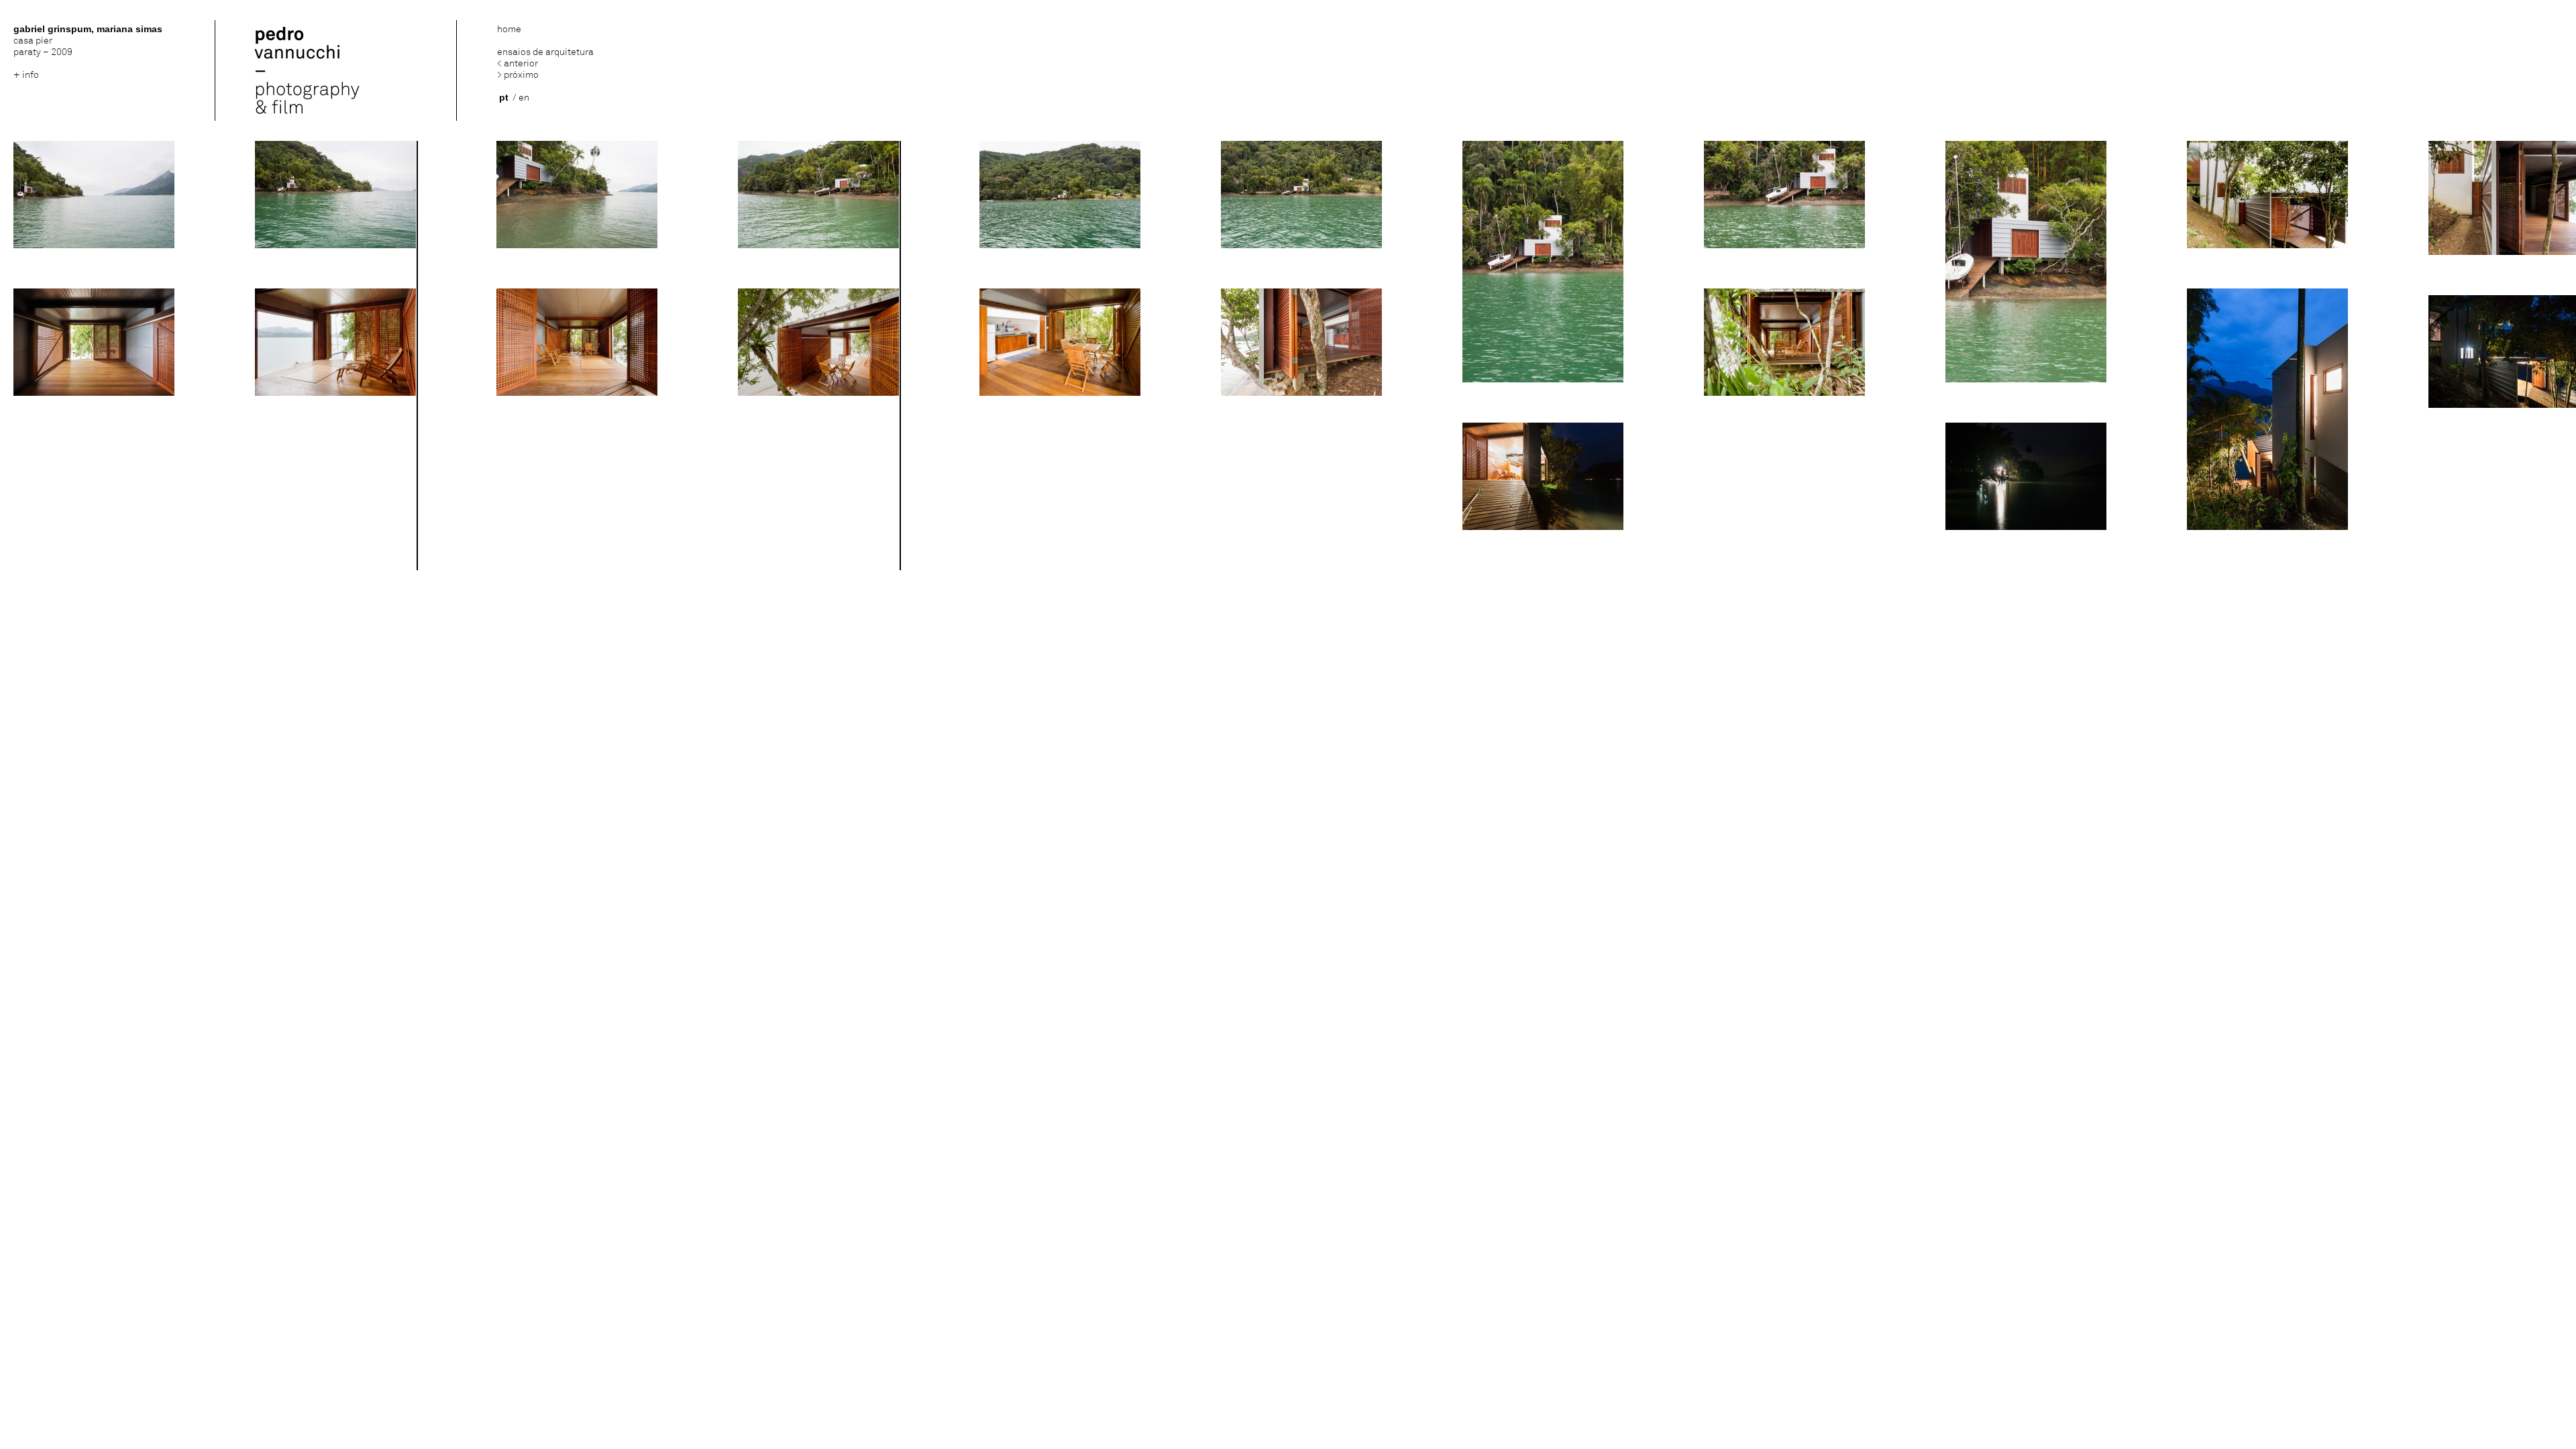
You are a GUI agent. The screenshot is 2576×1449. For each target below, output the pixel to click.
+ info (26, 75)
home (509, 29)
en (524, 98)
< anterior (518, 63)
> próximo (518, 75)
